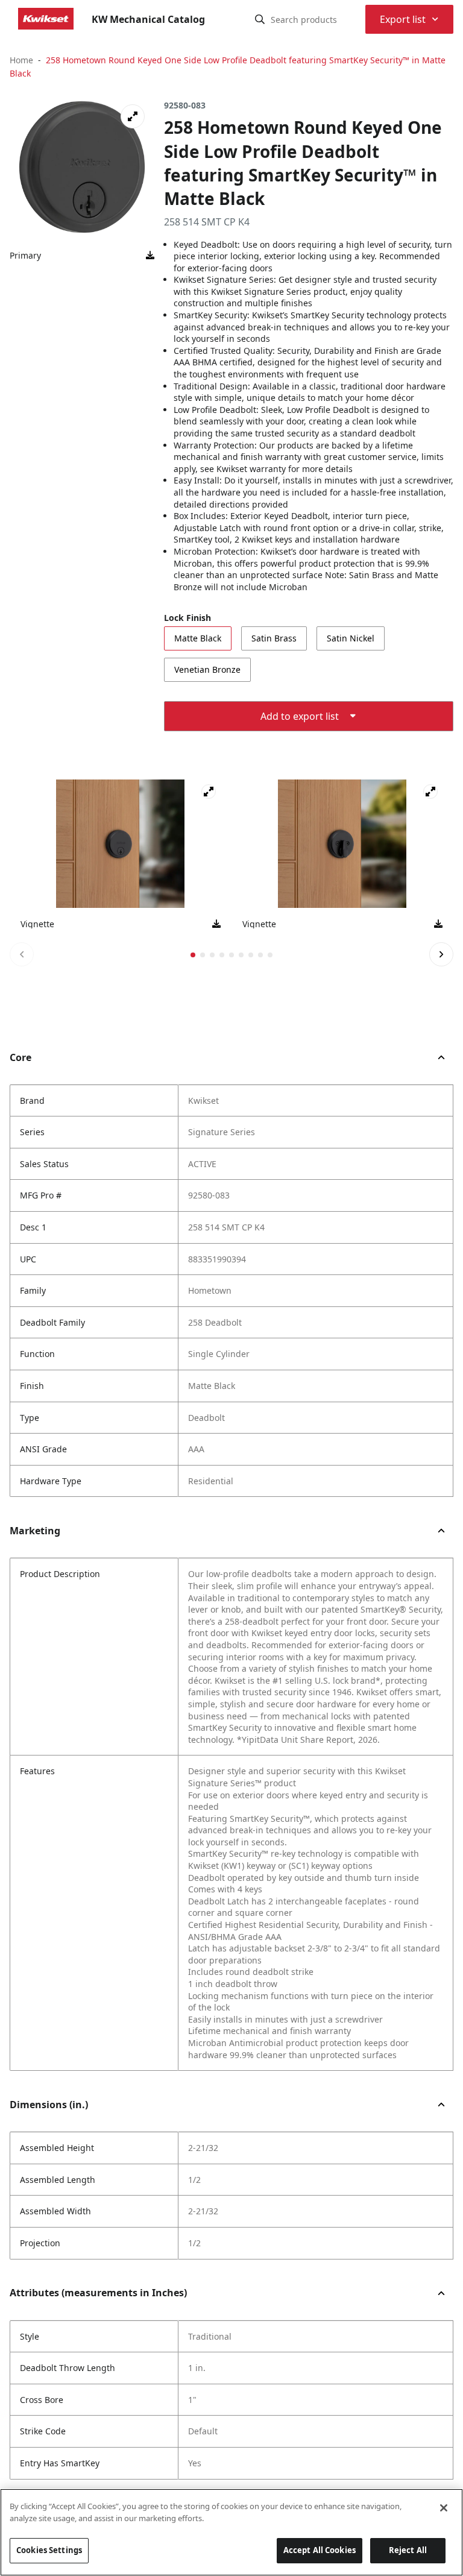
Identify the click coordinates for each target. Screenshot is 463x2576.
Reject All (408, 2550)
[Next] (441, 954)
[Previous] (22, 954)
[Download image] (150, 256)
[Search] (260, 19)
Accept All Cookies (320, 2550)
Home (21, 60)
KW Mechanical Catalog (148, 19)
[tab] (193, 955)
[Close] (444, 2508)
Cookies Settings (49, 2550)
